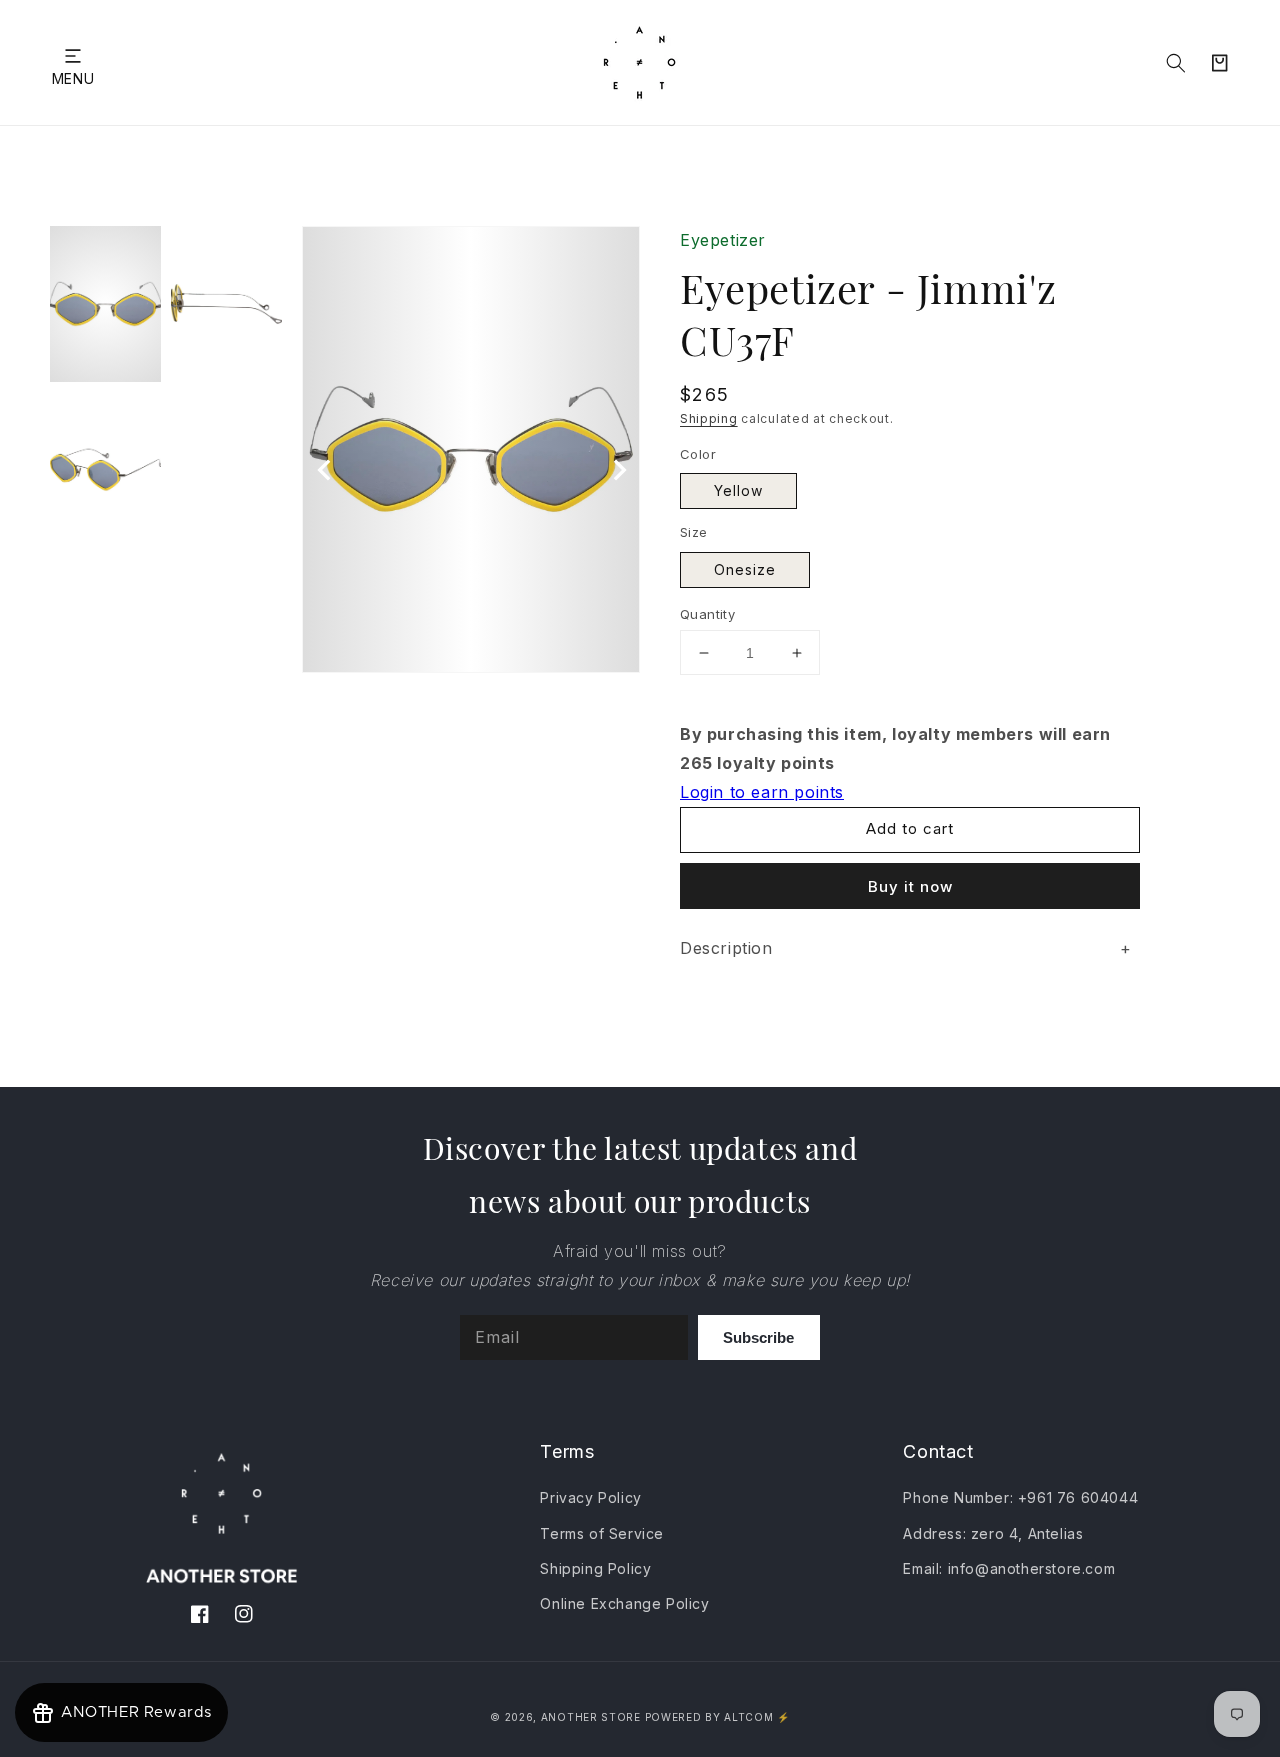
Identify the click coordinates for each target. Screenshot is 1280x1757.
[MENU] (73, 55)
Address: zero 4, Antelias (993, 1533)
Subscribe (758, 1337)
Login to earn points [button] (762, 792)
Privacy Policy (590, 1497)
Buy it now (910, 886)
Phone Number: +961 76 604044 (1020, 1497)
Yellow (738, 490)
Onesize (745, 569)
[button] (73, 55)
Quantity (707, 614)
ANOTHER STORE (593, 1717)
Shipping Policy (595, 1568)
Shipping (709, 418)
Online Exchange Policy (624, 1603)
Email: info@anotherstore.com (1009, 1568)
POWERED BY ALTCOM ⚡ (717, 1717)
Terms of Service (602, 1533)
